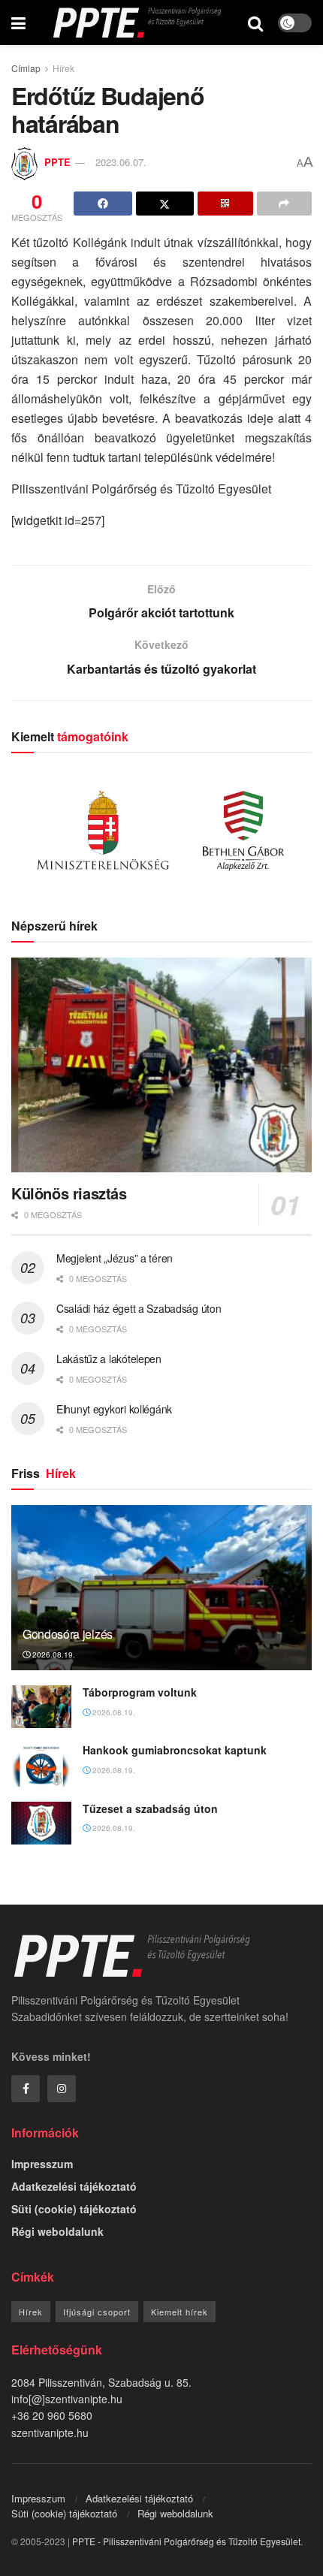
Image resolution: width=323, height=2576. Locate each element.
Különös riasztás (69, 1193)
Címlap (26, 68)
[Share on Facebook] (103, 204)
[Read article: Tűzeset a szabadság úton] (41, 1823)
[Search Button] (255, 23)
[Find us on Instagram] (62, 2089)
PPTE (57, 162)
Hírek (63, 68)
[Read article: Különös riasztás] (161, 1065)
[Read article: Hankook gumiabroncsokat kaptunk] (41, 1765)
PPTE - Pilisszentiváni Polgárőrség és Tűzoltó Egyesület (186, 2541)
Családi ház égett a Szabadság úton (139, 1308)
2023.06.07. (121, 162)
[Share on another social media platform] (285, 204)
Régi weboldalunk (57, 2231)
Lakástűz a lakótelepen (109, 1359)
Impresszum (42, 2164)
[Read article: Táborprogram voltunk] (41, 1707)
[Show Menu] (18, 23)
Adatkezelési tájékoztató (74, 2186)
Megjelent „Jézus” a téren (115, 1258)
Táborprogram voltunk (140, 1692)
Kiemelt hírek (180, 2312)
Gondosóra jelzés (68, 1634)
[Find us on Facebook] (26, 2089)
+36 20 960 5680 (52, 2415)
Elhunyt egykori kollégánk (114, 1409)
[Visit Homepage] (137, 23)
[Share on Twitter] (165, 204)
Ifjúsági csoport (97, 2312)
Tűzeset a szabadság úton (150, 1808)
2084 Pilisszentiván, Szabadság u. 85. (101, 2382)
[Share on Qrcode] (225, 204)
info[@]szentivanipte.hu (67, 2399)
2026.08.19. (53, 1654)
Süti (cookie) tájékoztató (74, 2209)
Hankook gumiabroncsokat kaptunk (175, 1750)
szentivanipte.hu (50, 2433)
